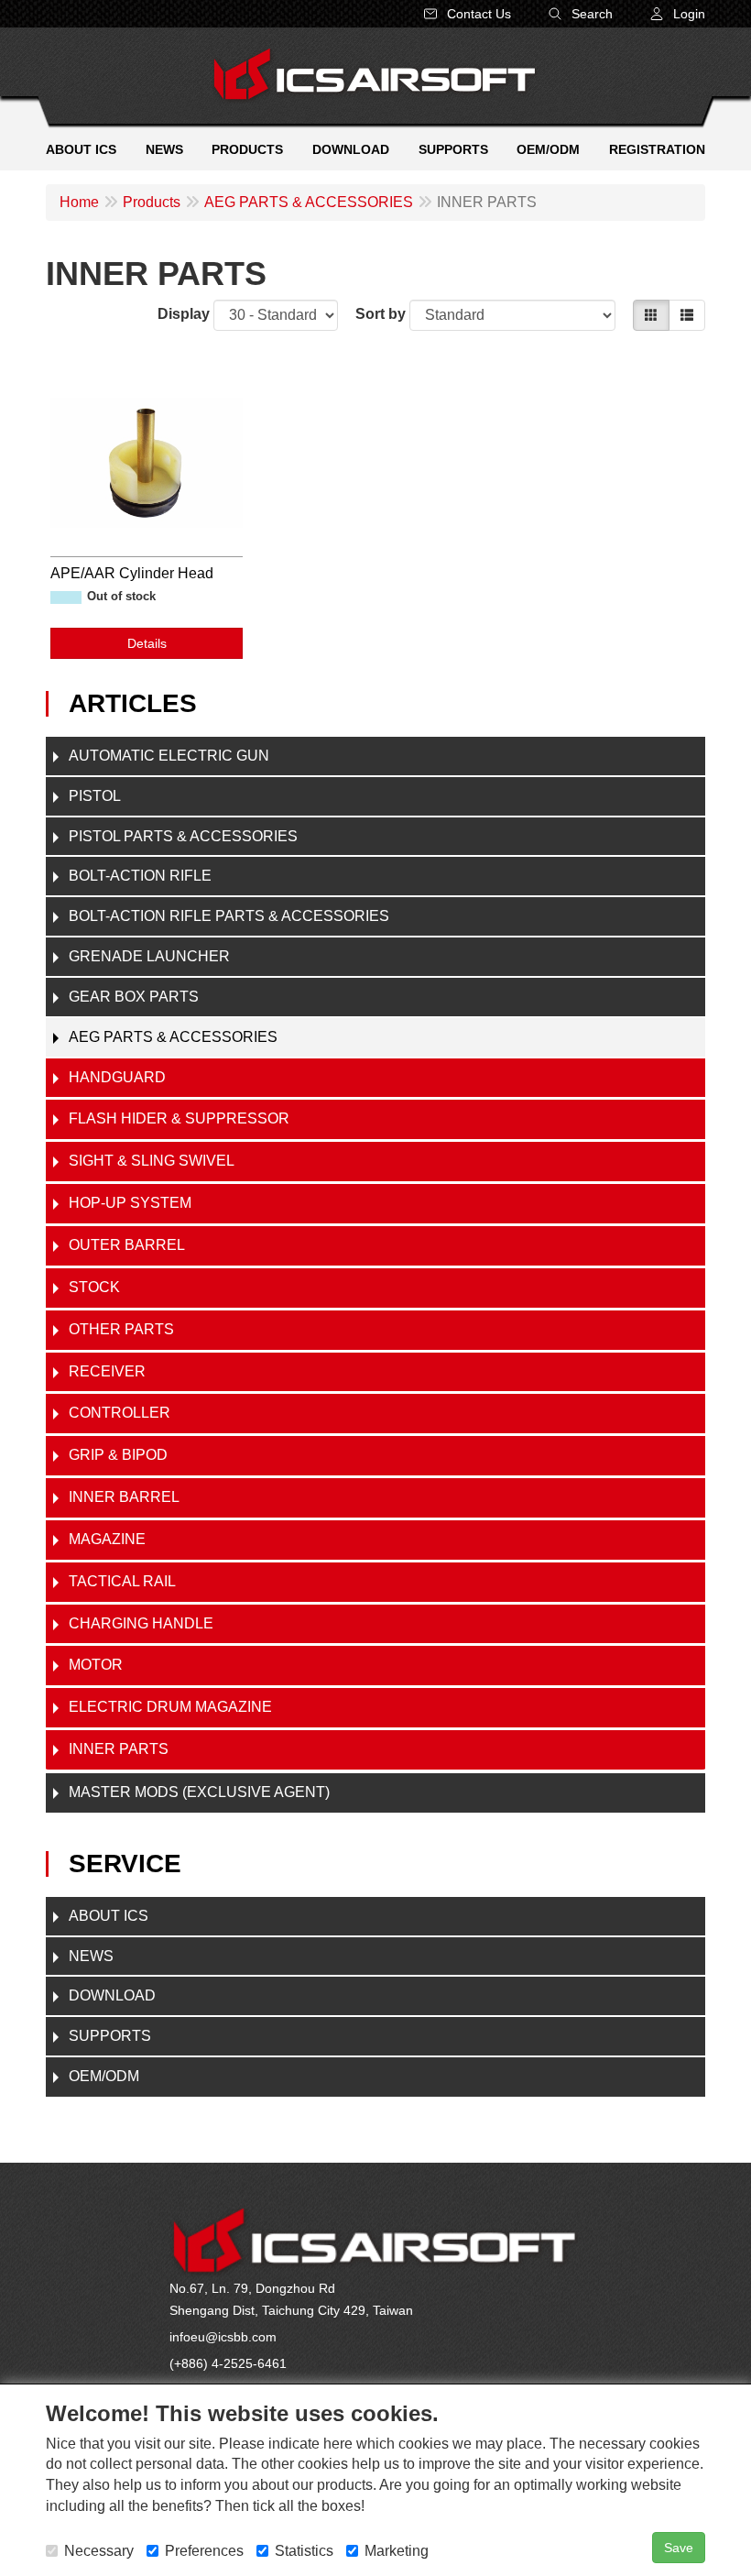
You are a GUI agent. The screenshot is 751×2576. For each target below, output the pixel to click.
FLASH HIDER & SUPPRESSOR (179, 1118)
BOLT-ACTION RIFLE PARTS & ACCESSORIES (229, 916)
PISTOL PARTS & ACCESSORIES (183, 836)
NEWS (91, 1956)
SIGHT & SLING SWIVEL (152, 1161)
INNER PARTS (119, 1749)
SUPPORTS (110, 2036)
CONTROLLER (120, 1413)
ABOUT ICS (109, 1916)
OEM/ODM (104, 2076)
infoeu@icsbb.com (223, 2337)
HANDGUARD (117, 1077)
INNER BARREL (124, 1497)
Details (147, 643)
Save (679, 2548)
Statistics (304, 2551)
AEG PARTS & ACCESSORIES (173, 1037)
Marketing (397, 2551)
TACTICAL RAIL (122, 1581)
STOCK (94, 1287)
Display (184, 314)
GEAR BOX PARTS (134, 997)
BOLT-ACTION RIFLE (140, 876)
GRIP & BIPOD (118, 1455)
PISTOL (95, 796)
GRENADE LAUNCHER (149, 956)
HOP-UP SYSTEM (130, 1203)
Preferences (204, 2551)
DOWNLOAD (112, 1995)
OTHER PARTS (121, 1329)
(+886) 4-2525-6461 (228, 2363)
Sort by (381, 314)
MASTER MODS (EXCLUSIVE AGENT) (199, 1792)
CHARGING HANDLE (141, 1623)
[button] (677, 14)
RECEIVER (107, 1371)
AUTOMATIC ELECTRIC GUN (169, 756)
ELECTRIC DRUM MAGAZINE (170, 1707)
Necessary (99, 2551)
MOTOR (96, 1665)
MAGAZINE (107, 1539)
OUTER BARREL (127, 1245)
